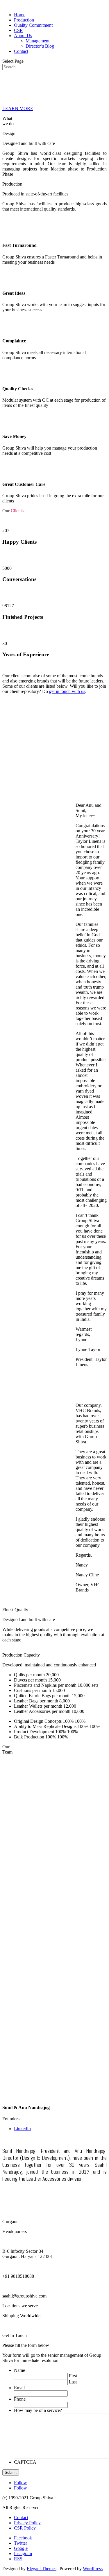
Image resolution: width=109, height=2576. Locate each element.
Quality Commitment (33, 25)
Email (19, 2388)
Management (37, 41)
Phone (20, 2399)
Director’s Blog (40, 46)
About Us (23, 36)
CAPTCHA (25, 2462)
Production (24, 20)
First (73, 2376)
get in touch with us (67, 691)
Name (19, 2370)
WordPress (93, 2569)
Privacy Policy (27, 2523)
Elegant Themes (42, 2569)
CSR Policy (25, 2528)
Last (73, 2382)
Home (20, 15)
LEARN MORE (18, 108)
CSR (18, 30)
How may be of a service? (38, 2410)
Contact (21, 51)
